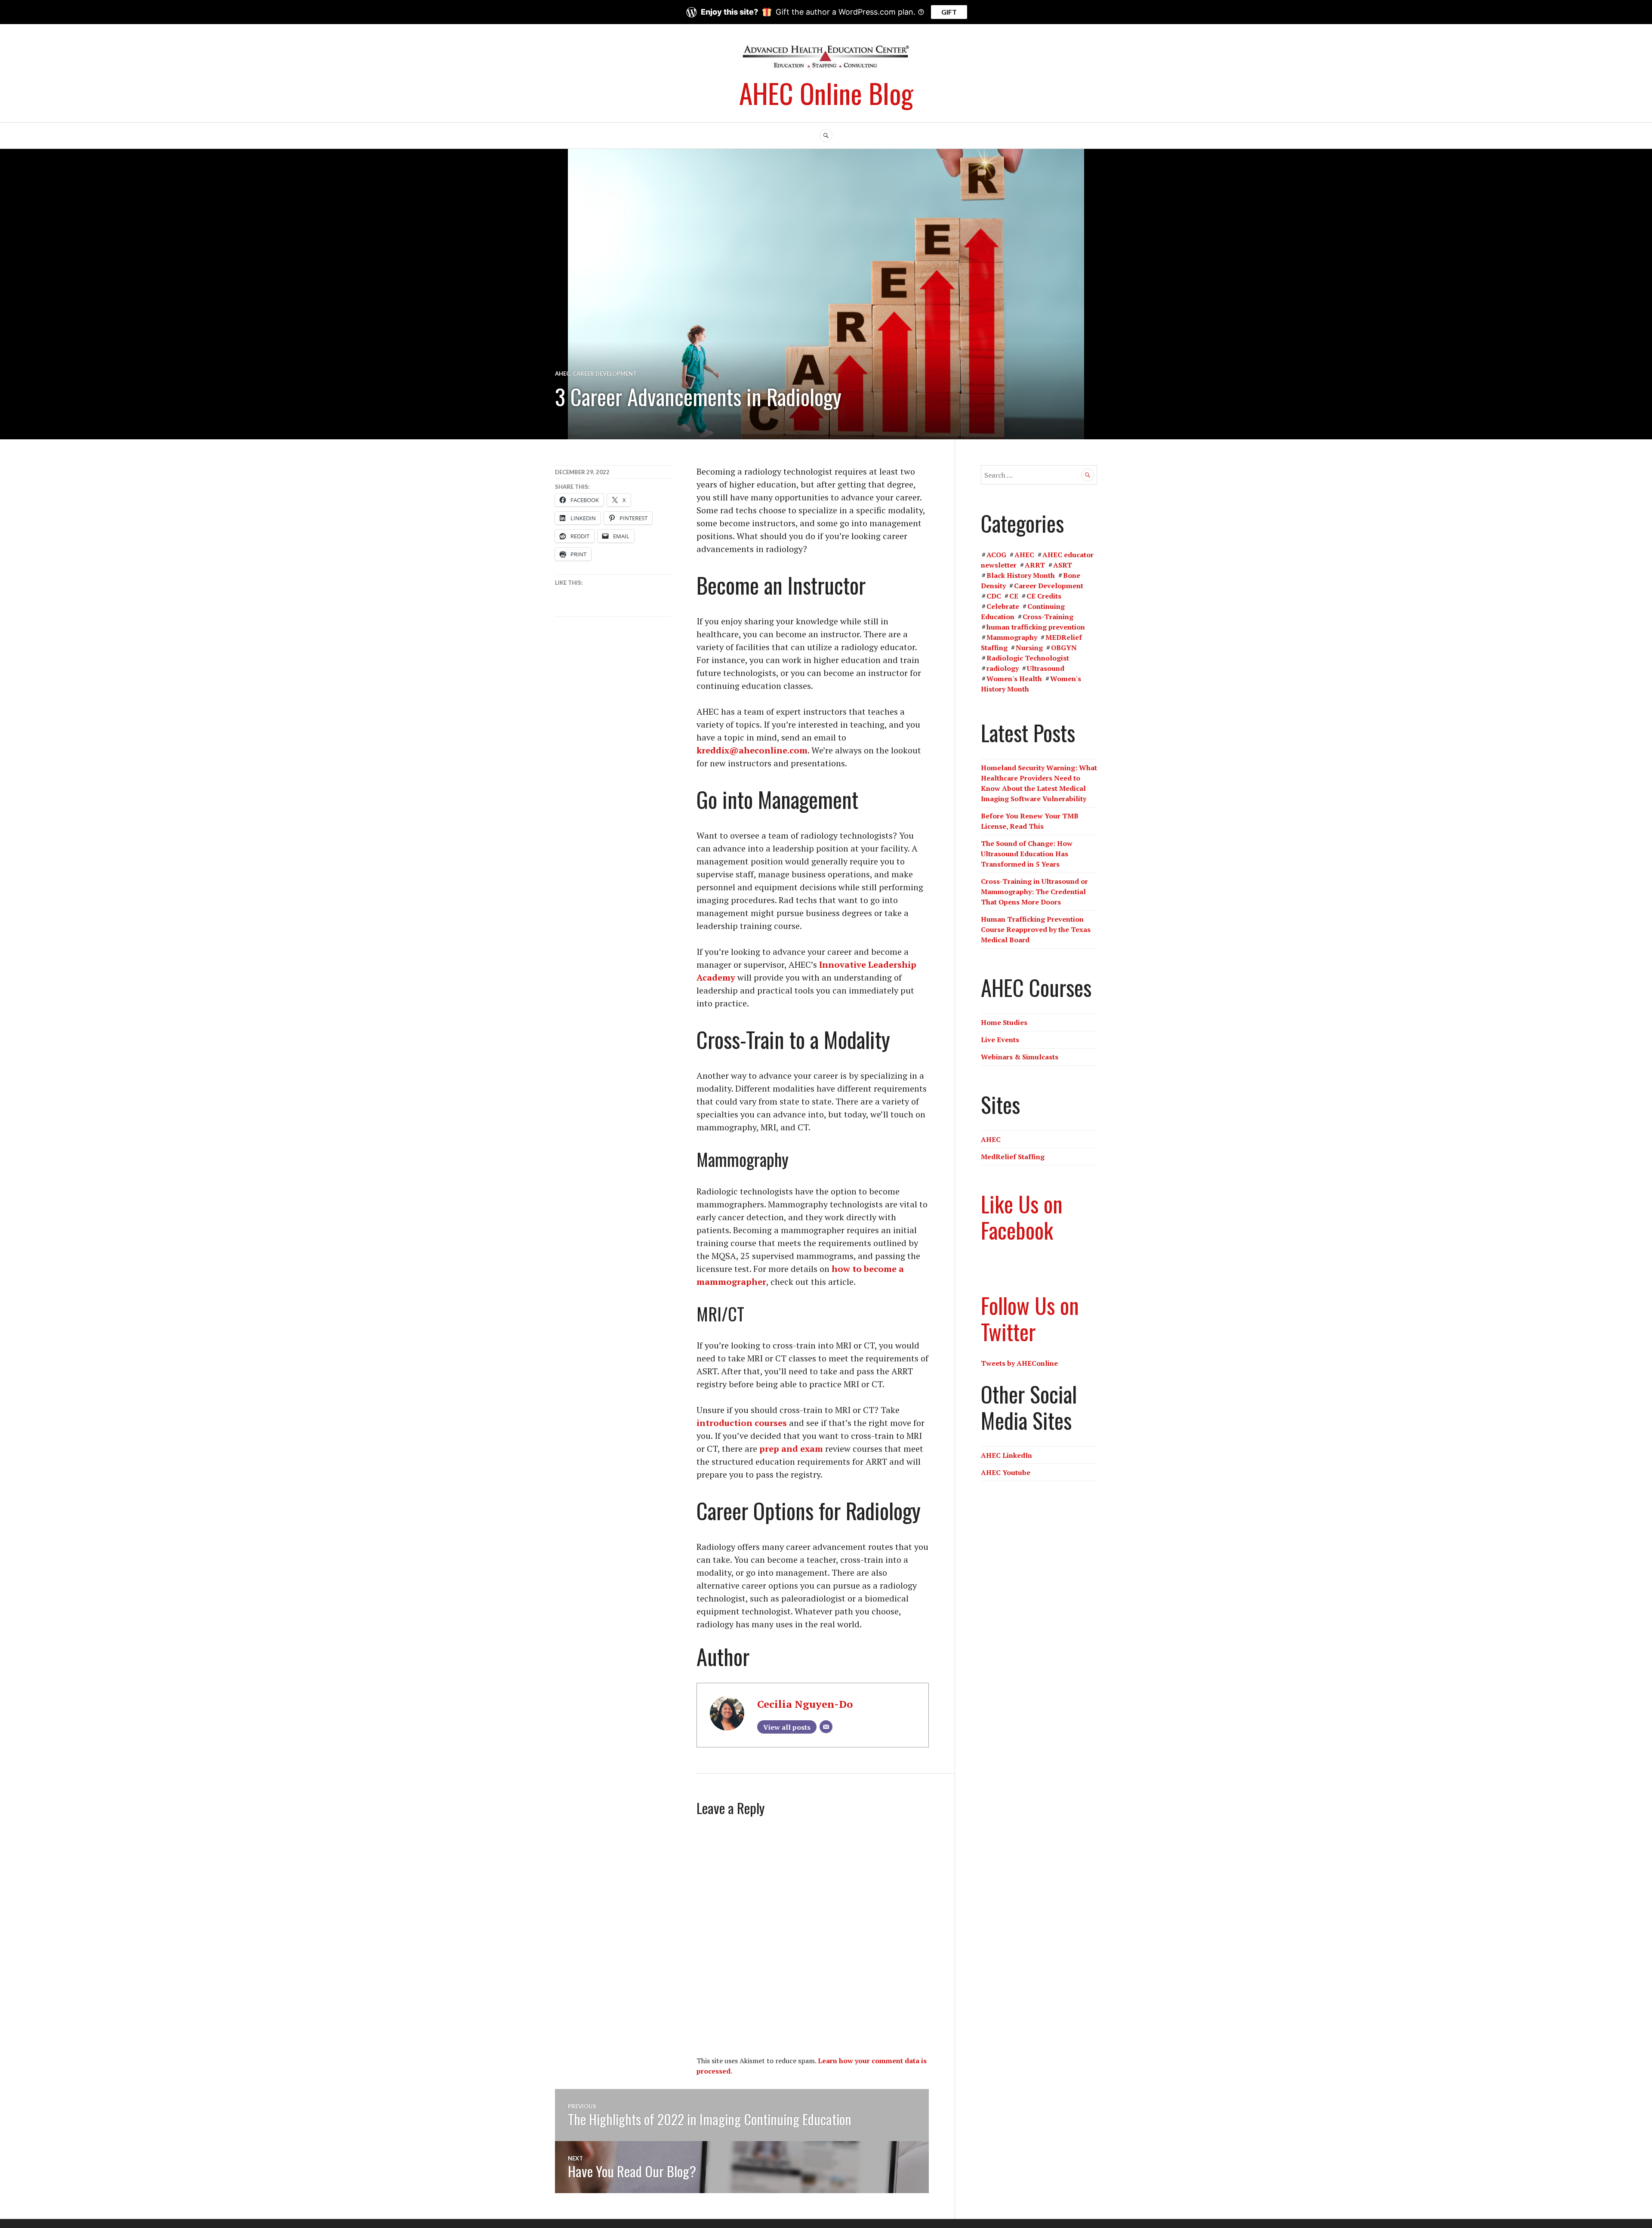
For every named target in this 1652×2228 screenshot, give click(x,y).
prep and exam (791, 1449)
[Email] (826, 1727)
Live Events (1000, 1040)
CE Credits (1044, 596)
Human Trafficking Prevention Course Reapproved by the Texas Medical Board (1036, 929)
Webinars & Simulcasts (1020, 1057)
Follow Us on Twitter (1030, 1318)
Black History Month (1021, 575)
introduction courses (742, 1423)
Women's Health (1014, 679)
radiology (1003, 668)
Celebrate (1003, 606)
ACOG (996, 555)
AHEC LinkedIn (1006, 1455)
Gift (949, 12)
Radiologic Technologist (1028, 658)
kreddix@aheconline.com (752, 750)
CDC (994, 596)
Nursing (1029, 648)
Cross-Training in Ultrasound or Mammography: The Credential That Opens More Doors (1034, 892)
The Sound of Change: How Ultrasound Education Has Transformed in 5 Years (1027, 854)
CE (1014, 596)
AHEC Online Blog (826, 93)
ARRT (1035, 565)
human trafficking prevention (1036, 627)
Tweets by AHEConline (1019, 1363)
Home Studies (1004, 1022)
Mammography (1012, 637)
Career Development (605, 373)
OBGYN (1064, 648)
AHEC (562, 373)
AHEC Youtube (1006, 1472)
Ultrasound (1046, 668)
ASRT (1063, 565)
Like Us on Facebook (1022, 1217)
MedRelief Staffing (1013, 1157)
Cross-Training (1048, 617)
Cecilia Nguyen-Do (805, 1704)
